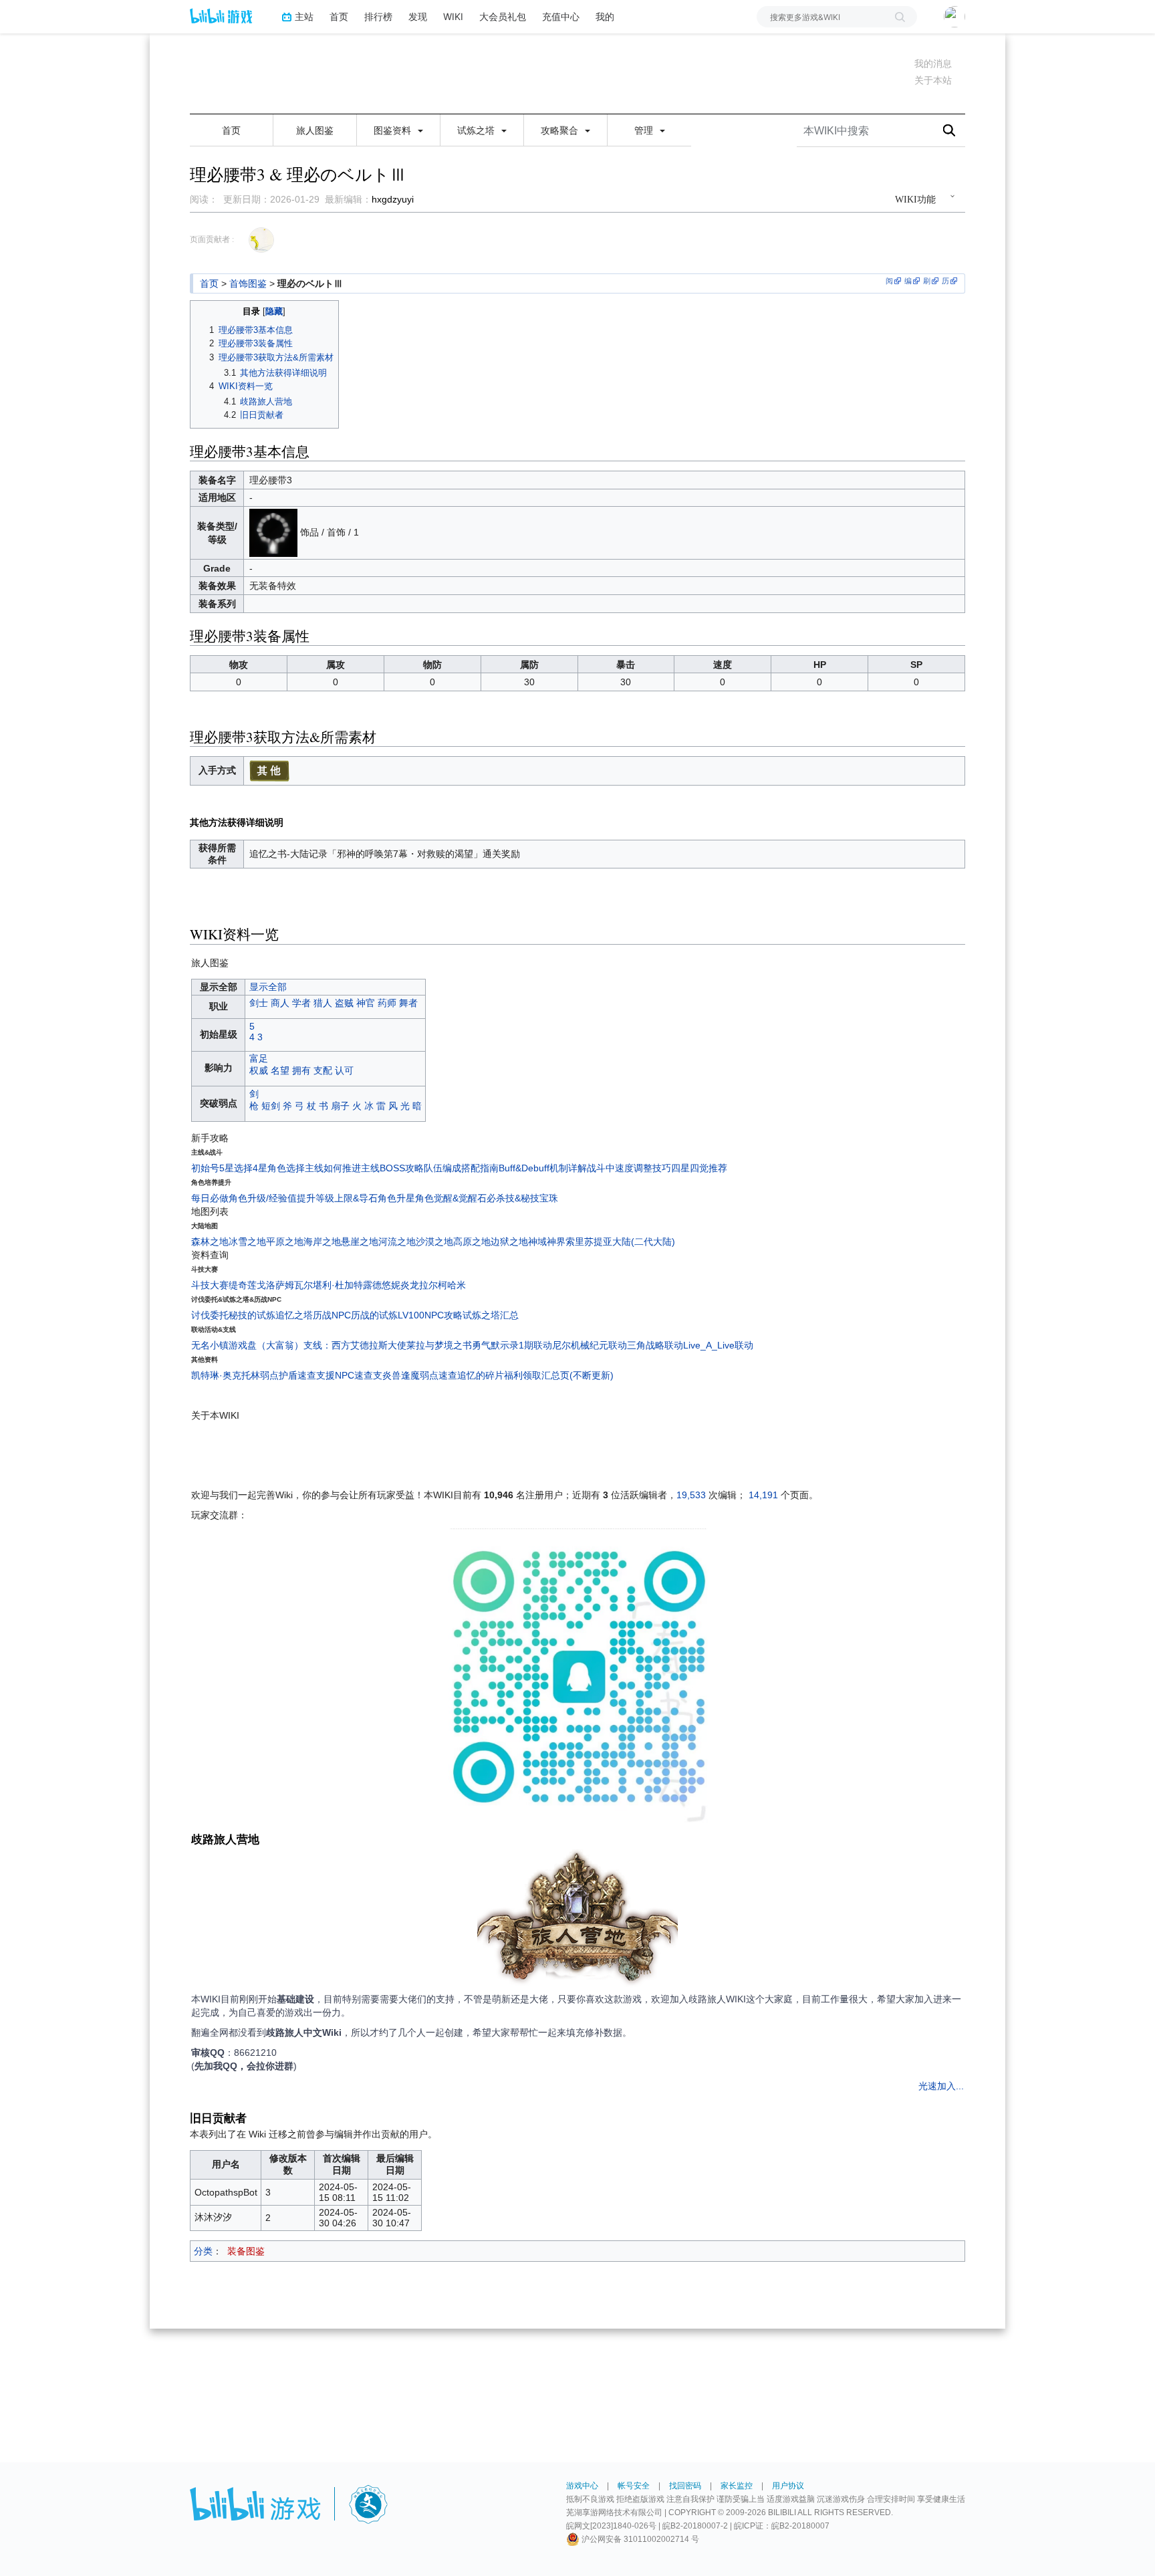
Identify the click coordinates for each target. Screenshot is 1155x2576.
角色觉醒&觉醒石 (451, 1198)
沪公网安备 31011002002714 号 (639, 2539)
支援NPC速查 (345, 1375)
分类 (203, 2251)
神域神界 (547, 1242)
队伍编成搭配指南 (461, 1168)
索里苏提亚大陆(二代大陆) (620, 1242)
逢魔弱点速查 (429, 1375)
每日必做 (210, 1198)
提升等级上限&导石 (337, 1198)
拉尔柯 (433, 1285)
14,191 (763, 1495)
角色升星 (396, 1198)
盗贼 (344, 1003)
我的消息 (933, 64)
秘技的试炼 (252, 1315)
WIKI (453, 16)
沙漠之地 (434, 1242)
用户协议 (788, 2486)
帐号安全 (634, 2486)
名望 (280, 1070)
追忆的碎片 (481, 1375)
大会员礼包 (503, 16)
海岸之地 (322, 1242)
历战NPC (332, 1315)
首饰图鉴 (248, 283)
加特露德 (363, 1285)
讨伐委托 (210, 1315)
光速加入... (941, 2086)
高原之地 (472, 1242)
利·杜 (333, 1285)
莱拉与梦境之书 (439, 1345)
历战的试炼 (374, 1315)
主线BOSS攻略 (392, 1168)
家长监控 (737, 2486)
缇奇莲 (243, 1285)
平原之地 (285, 1242)
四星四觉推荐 (699, 1168)
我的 (605, 16)
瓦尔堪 (308, 1285)
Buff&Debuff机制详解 (543, 1168)
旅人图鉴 (315, 130)
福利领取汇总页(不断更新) (559, 1375)
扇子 (340, 1106)
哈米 (457, 1285)
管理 (645, 130)
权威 (259, 1070)
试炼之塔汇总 (491, 1315)
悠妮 (391, 1285)
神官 (366, 1003)
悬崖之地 (360, 1242)
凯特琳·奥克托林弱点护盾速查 (254, 1375)
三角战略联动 (655, 1345)
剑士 (259, 1003)
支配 (323, 1070)
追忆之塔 (294, 1315)
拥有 (301, 1070)
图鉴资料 (394, 130)
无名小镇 (210, 1345)
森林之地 (210, 1242)
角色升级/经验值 (263, 1198)
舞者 (408, 1003)
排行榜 (378, 16)
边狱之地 (509, 1242)
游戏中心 (582, 2486)
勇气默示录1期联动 (512, 1345)
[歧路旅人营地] (577, 1920)
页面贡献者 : (212, 239)
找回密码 (685, 2486)
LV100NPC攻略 (430, 1315)
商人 (280, 1003)
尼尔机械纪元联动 (590, 1345)
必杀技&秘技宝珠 (522, 1198)
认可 (344, 1070)
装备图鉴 (246, 2251)
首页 (339, 16)
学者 (301, 1003)
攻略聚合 (561, 130)
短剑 (271, 1106)
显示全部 (268, 987)
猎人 (323, 1003)
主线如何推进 (333, 1168)
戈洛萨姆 (275, 1285)
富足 (259, 1058)
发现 (418, 16)
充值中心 (561, 16)
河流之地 (397, 1242)
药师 (387, 1003)
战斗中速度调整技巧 (629, 1168)
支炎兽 (387, 1375)
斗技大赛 (210, 1285)
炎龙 (410, 1285)
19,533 (691, 1495)
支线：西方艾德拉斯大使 (355, 1345)
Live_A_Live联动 (718, 1345)
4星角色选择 (279, 1168)
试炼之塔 (477, 130)
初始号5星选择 (222, 1168)
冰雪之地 (247, 1242)
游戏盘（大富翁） (266, 1345)
